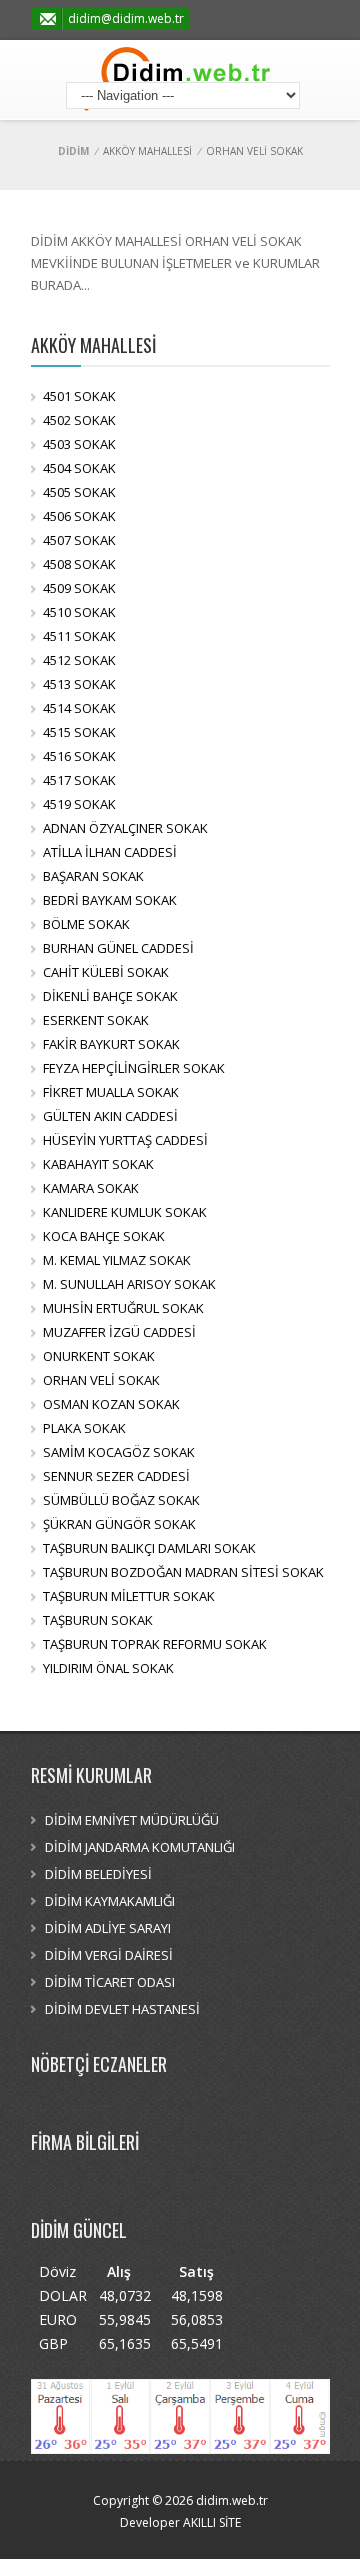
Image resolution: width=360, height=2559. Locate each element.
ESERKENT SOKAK (96, 1020)
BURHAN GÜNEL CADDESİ (118, 948)
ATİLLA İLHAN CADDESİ (110, 852)
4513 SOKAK (79, 684)
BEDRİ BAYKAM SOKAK (110, 900)
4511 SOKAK (79, 636)
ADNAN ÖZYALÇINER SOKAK (125, 828)
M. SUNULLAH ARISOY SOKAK (129, 1284)
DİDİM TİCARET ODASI (110, 1982)
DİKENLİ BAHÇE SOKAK (110, 996)
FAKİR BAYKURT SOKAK (111, 1044)
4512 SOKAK (79, 660)
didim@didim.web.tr (126, 18)
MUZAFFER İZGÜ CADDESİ (119, 1332)
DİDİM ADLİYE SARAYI (108, 1928)
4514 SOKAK (79, 708)
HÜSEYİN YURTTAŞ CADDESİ (125, 1140)
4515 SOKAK (79, 732)
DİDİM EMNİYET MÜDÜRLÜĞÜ (132, 1820)
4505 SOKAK (79, 492)
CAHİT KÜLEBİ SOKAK (106, 972)
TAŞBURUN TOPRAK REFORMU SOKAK (155, 1644)
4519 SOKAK (79, 804)
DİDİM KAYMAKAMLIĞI (110, 1901)
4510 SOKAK (79, 612)
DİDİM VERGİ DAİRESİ (109, 1955)
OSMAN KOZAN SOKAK (111, 1404)
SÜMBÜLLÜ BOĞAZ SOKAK (121, 1500)
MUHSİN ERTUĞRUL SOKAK (123, 1308)
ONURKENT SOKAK (99, 1356)
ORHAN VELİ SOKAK (101, 1380)
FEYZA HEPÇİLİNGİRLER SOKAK (134, 1068)
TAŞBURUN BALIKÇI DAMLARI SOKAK (149, 1548)
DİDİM (73, 151)
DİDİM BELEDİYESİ (98, 1874)
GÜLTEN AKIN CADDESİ (110, 1116)
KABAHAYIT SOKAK (98, 1164)
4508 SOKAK (79, 564)
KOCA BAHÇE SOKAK (104, 1236)
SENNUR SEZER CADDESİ (116, 1476)
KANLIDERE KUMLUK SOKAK (125, 1212)
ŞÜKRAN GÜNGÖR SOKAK (119, 1524)
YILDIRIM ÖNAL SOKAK (108, 1668)
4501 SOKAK (79, 396)
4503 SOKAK (79, 444)
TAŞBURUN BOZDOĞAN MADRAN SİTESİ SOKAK (183, 1572)
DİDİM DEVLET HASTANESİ (122, 2009)
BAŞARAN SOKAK (93, 876)
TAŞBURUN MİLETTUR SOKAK (129, 1596)
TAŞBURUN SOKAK (98, 1620)
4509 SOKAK (79, 588)
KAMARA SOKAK (91, 1188)
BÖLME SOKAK (86, 924)
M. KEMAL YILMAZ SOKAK (117, 1260)
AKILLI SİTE (210, 2522)
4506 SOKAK (79, 516)
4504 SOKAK (79, 468)
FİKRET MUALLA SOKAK (111, 1092)
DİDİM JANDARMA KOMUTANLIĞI (140, 1847)
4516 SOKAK (79, 756)
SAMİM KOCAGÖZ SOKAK (119, 1452)
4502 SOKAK (79, 420)
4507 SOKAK (79, 540)
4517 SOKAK (79, 780)
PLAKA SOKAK (84, 1428)
